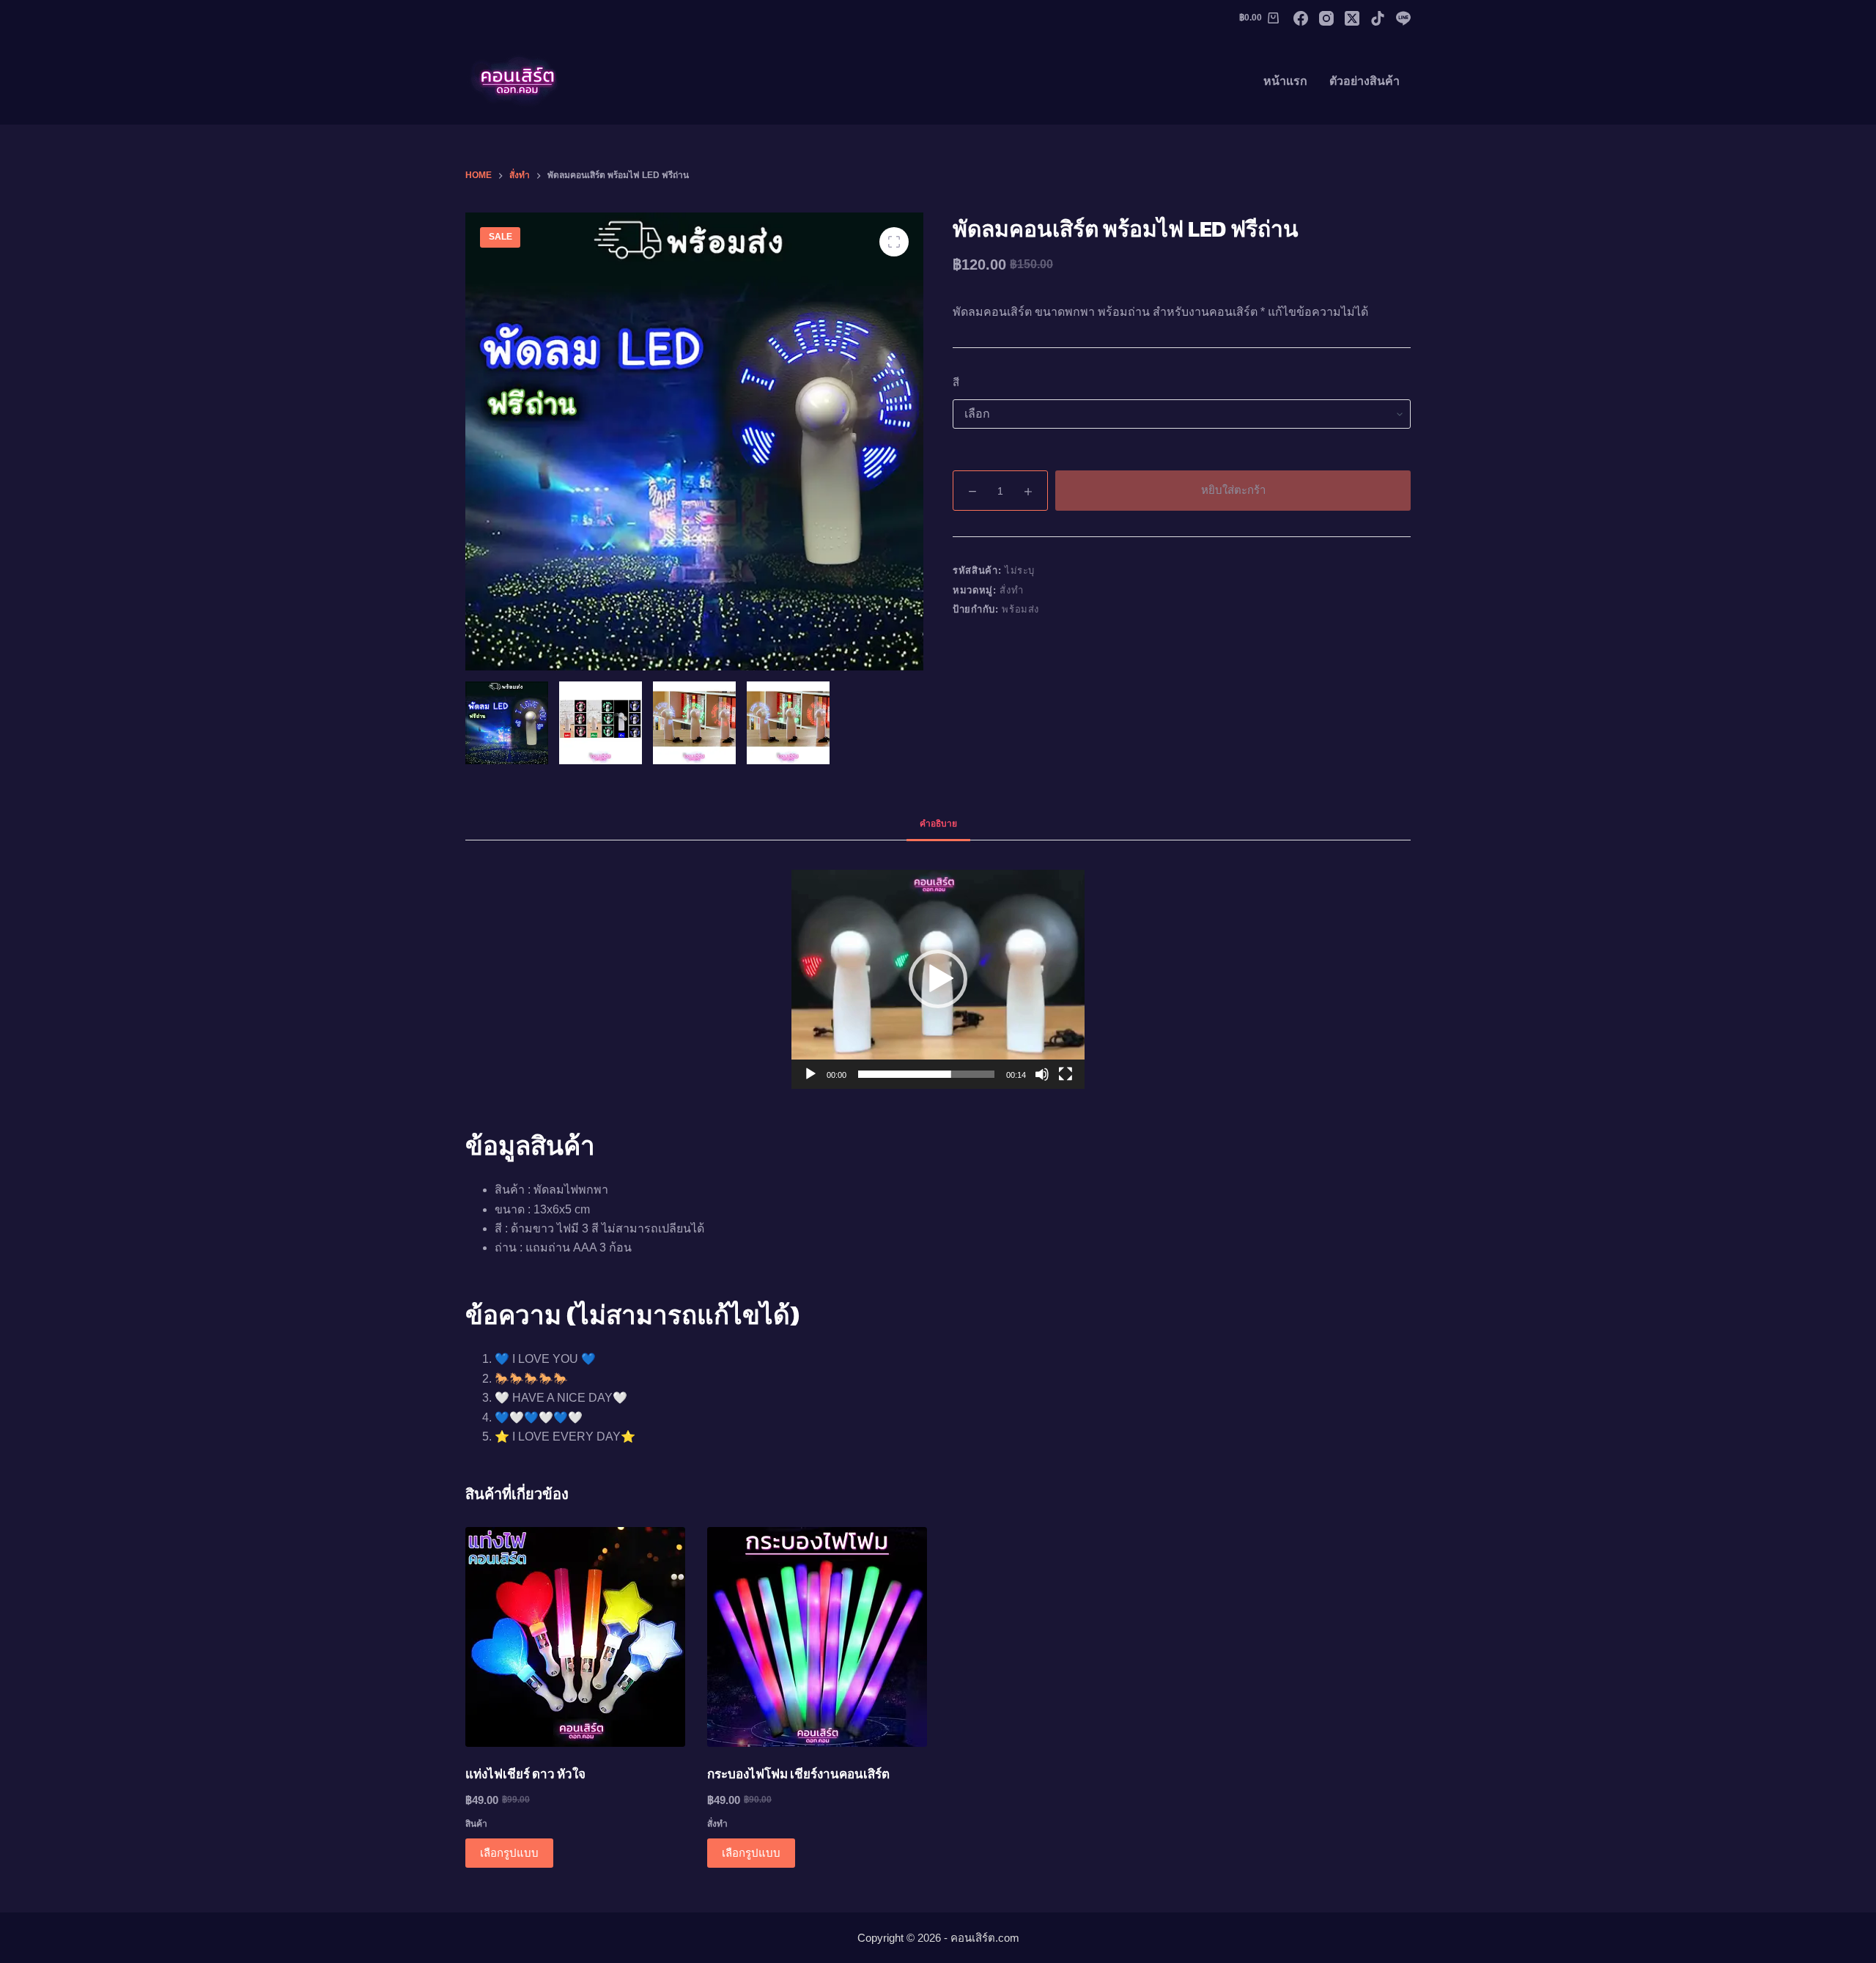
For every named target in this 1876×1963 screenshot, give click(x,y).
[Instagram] (1326, 18)
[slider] (926, 1074)
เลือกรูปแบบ (509, 1853)
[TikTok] (1378, 18)
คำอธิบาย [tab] (938, 824)
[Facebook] (1301, 18)
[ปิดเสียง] (1042, 1074)
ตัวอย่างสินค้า (1364, 81)
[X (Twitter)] (1352, 18)
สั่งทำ (1011, 590)
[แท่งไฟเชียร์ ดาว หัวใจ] (575, 1637)
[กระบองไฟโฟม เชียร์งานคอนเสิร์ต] (817, 1637)
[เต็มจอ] (1066, 1074)
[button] (938, 979)
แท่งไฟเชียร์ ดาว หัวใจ (525, 1774)
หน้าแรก (1285, 81)
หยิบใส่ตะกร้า (1233, 490)
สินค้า (476, 1824)
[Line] (1403, 18)
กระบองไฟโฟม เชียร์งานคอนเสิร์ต (798, 1774)
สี (956, 382)
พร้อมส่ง (1020, 609)
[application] (938, 979)
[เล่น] (810, 1074)
